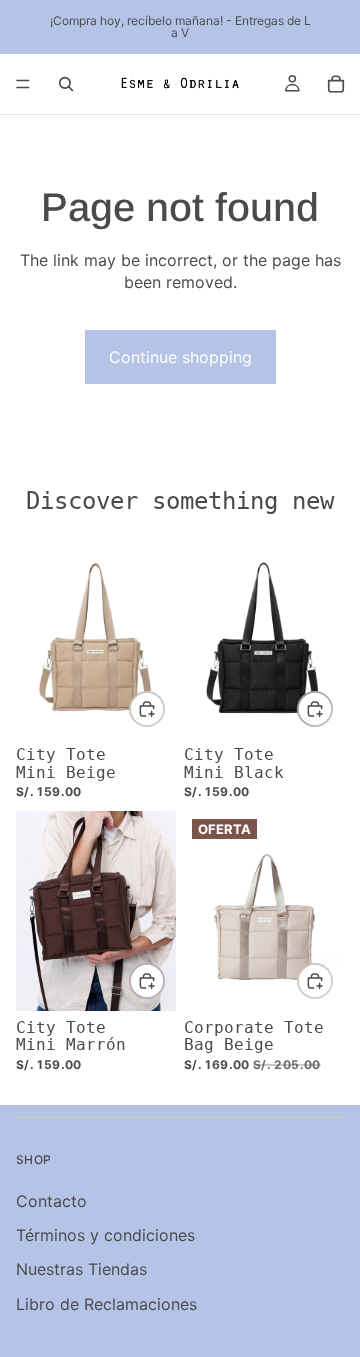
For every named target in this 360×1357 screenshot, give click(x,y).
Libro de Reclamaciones (106, 1304)
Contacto (51, 1200)
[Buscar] (66, 84)
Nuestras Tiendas (81, 1269)
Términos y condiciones (105, 1235)
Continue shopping (180, 357)
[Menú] (23, 84)
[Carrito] (336, 84)
